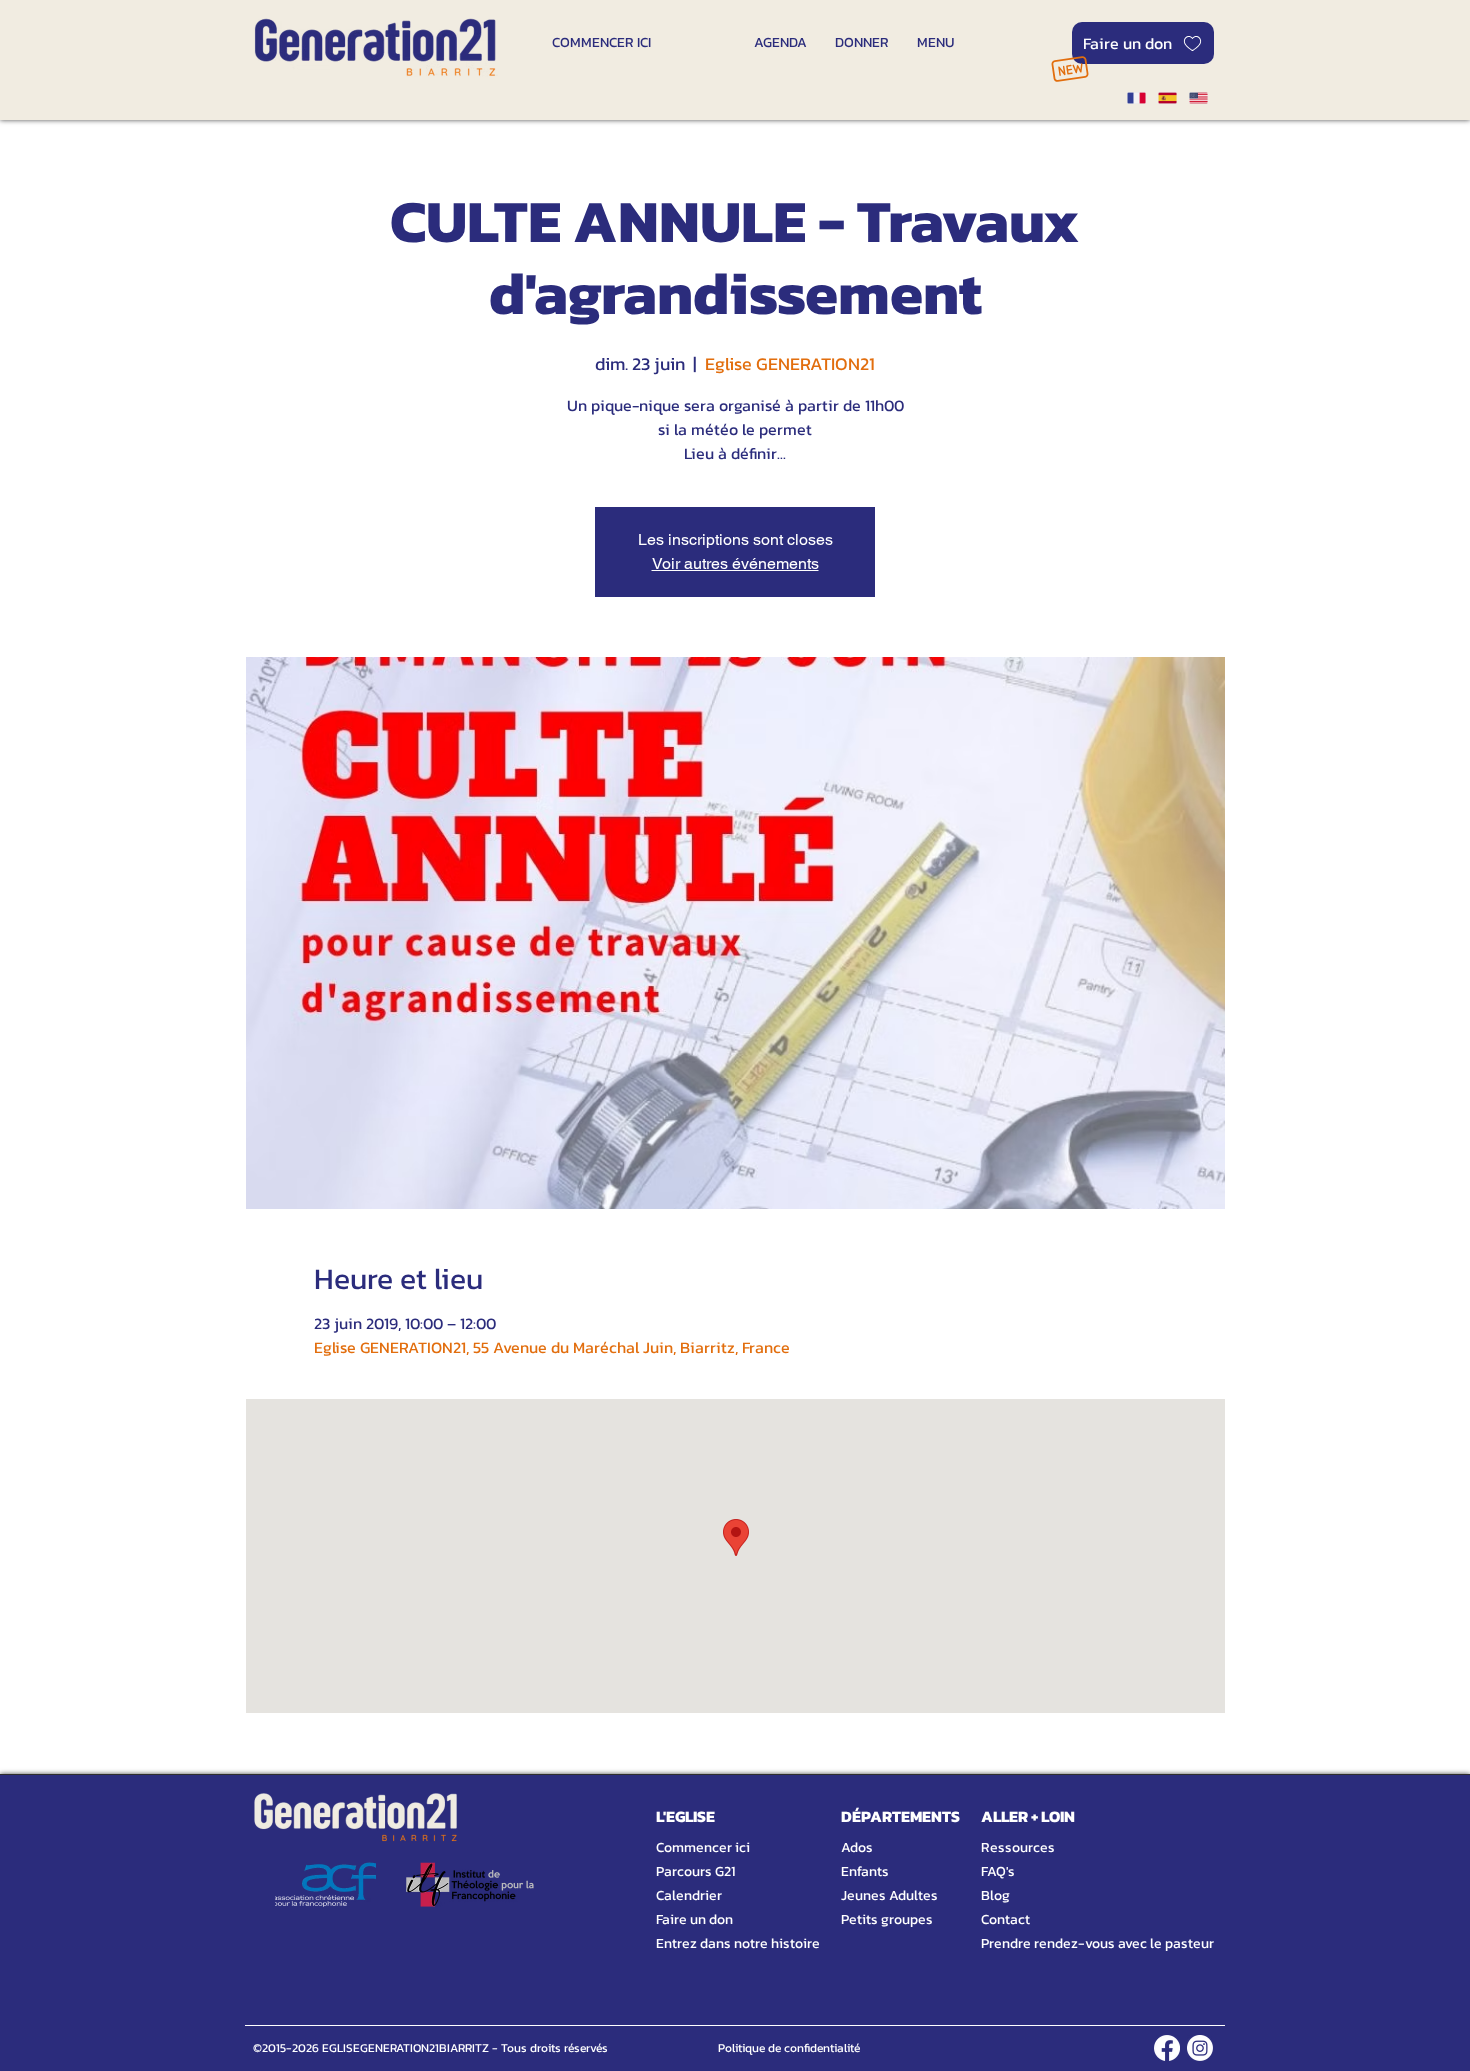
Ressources (1018, 1847)
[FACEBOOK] (1167, 2048)
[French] (1136, 98)
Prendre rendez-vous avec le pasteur (1075, 1943)
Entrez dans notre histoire (714, 1943)
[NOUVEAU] (1069, 68)
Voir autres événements (735, 563)
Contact (1005, 1919)
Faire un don (694, 1919)
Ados (857, 1847)
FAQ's (998, 1871)
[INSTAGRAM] (1200, 2048)
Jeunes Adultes (889, 1895)
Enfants (865, 1871)
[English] (1198, 98)
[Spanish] (1166, 98)
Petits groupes (887, 1919)
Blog (995, 1895)
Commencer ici (703, 1847)
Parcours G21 (695, 1871)
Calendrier (689, 1895)
